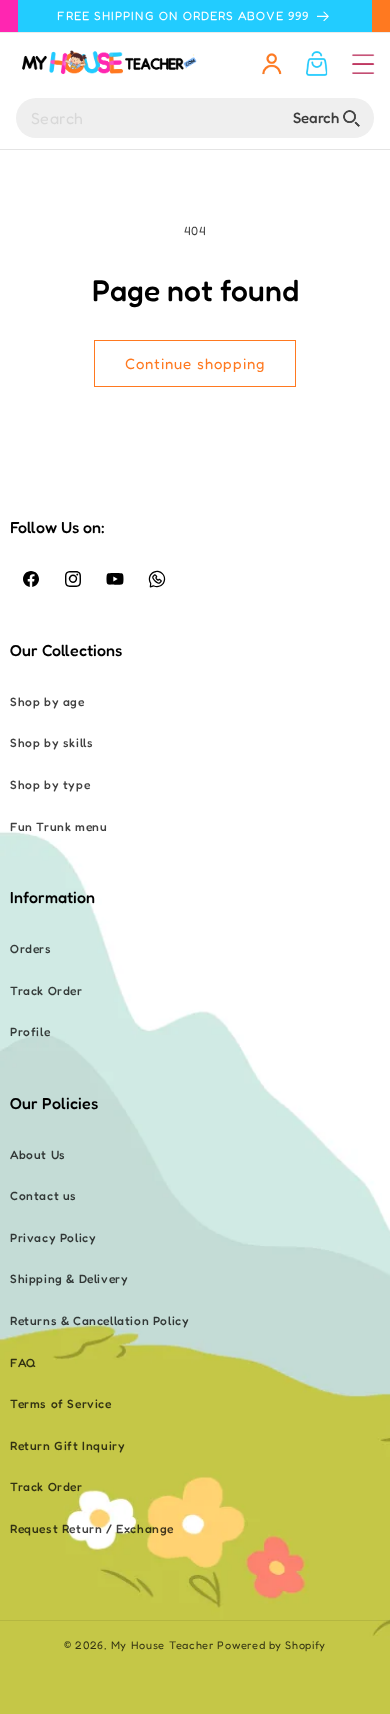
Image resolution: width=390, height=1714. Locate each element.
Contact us (43, 1195)
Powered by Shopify (271, 1645)
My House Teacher (162, 1645)
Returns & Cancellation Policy (99, 1320)
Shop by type (50, 784)
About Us (38, 1154)
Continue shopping (195, 363)
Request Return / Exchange (92, 1528)
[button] (363, 64)
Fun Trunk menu (58, 826)
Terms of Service (61, 1403)
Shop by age (47, 701)
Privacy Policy (53, 1237)
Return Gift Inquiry (67, 1445)
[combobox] (195, 118)
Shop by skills (51, 742)
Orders (31, 948)
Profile (30, 1031)
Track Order (46, 990)
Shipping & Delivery (69, 1278)
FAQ (23, 1362)
